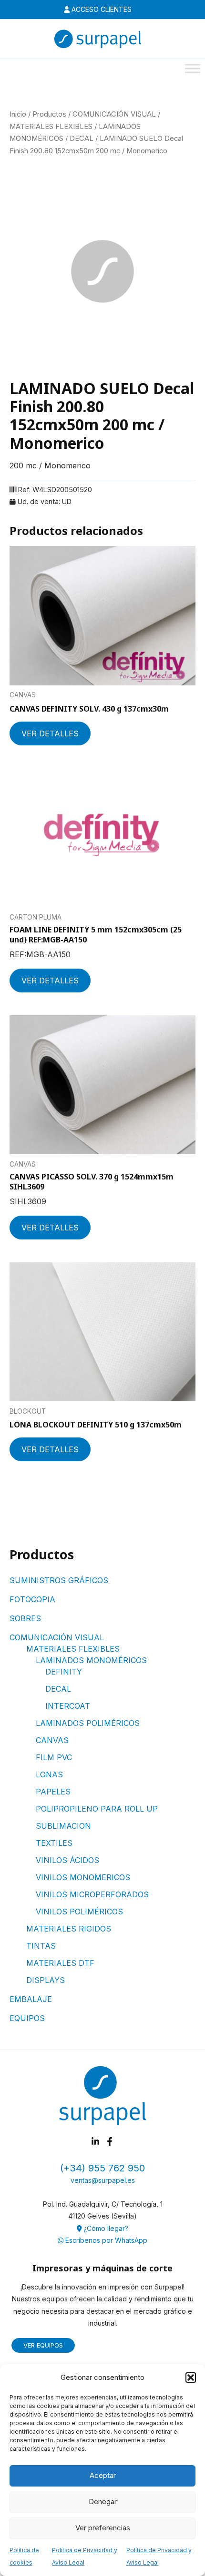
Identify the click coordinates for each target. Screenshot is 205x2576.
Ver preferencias (103, 2528)
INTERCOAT (68, 1706)
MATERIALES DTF (60, 1963)
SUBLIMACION (63, 1826)
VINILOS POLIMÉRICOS (79, 1912)
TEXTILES (54, 1843)
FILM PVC (54, 1757)
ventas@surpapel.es (103, 2180)
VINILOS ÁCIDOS (67, 1860)
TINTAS (41, 1946)
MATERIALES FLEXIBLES (73, 1649)
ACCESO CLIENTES (101, 9)
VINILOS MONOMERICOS (83, 1877)
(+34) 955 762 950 (102, 2168)
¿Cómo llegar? (105, 2228)
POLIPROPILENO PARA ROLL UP (97, 1809)
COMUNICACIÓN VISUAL (57, 1637)
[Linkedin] (95, 2141)
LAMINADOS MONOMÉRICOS (91, 1660)
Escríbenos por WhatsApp (105, 2240)
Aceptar (103, 2475)
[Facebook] (110, 2141)
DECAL (58, 1689)
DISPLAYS (46, 1980)
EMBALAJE (31, 1999)
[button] (191, 2378)
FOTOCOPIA (32, 1599)
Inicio (18, 114)
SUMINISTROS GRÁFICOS (59, 1580)
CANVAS (52, 1740)
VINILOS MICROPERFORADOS (92, 1894)
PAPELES (53, 1792)
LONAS (49, 1774)
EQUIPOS (27, 2018)
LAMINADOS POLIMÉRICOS (88, 1723)
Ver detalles (50, 733)
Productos (49, 114)
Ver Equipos (43, 2345)
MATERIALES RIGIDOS (69, 1929)
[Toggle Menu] (193, 68)
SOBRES (25, 1618)
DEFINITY (64, 1672)
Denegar (103, 2502)
